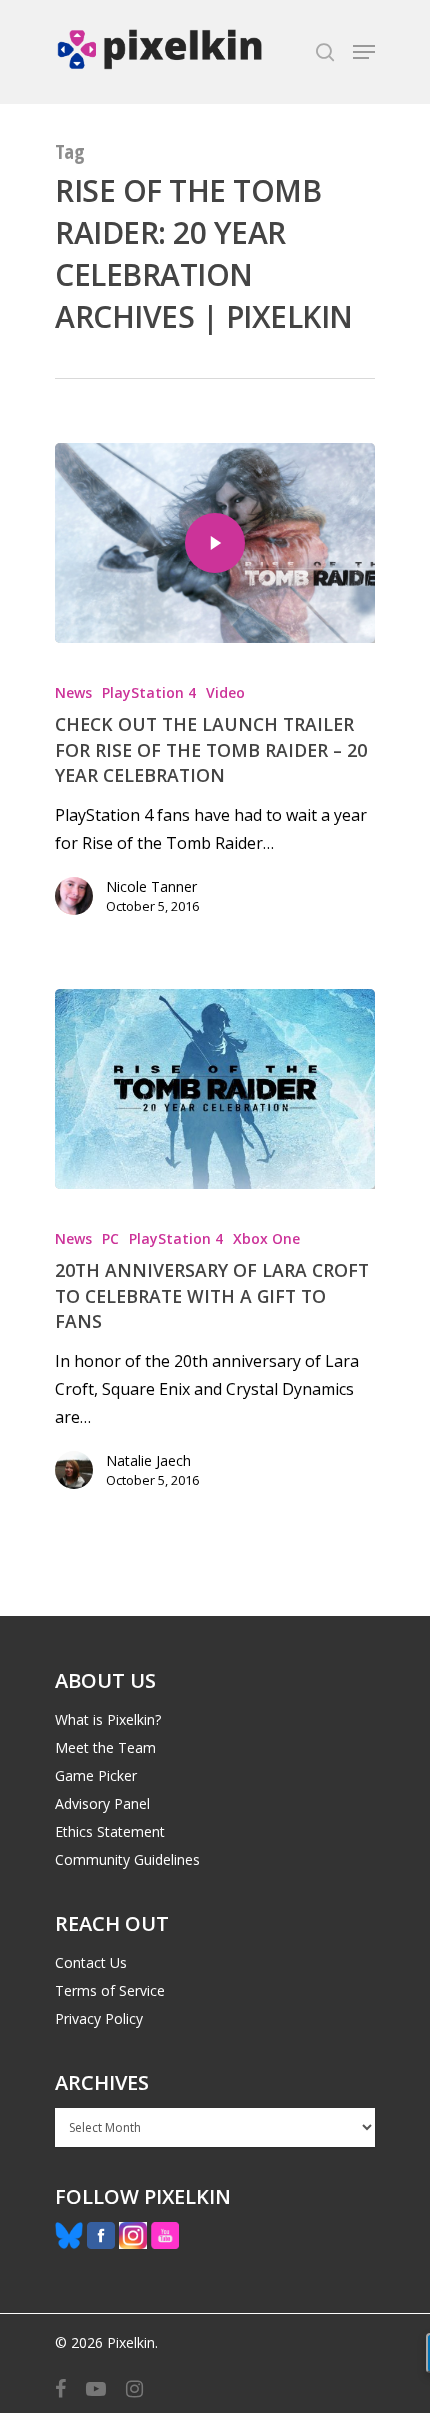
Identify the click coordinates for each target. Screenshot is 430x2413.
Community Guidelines (127, 1859)
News (73, 692)
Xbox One (266, 1238)
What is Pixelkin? (108, 1719)
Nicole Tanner (151, 886)
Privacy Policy (99, 2018)
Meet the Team (105, 1747)
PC (110, 1238)
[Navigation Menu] (364, 52)
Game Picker (96, 1775)
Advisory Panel (102, 1803)
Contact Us (91, 1962)
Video (225, 692)
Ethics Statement (110, 1831)
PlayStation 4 (149, 692)
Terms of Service (110, 1990)
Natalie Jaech (148, 1460)
